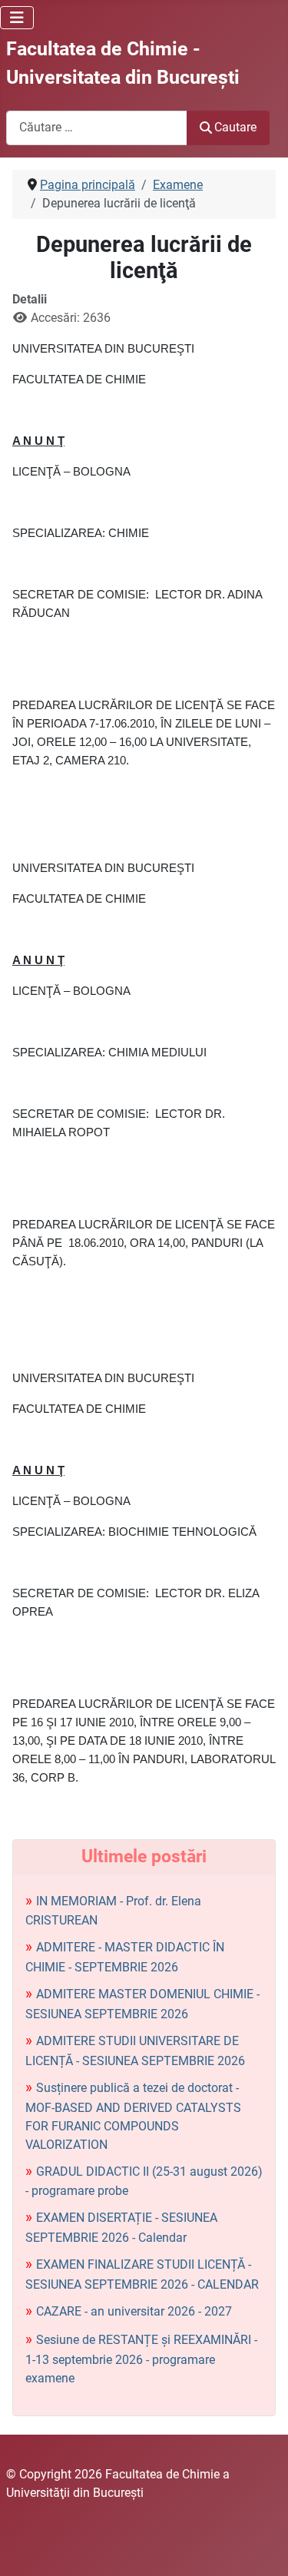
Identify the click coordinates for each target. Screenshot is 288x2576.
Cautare (235, 127)
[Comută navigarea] (17, 18)
